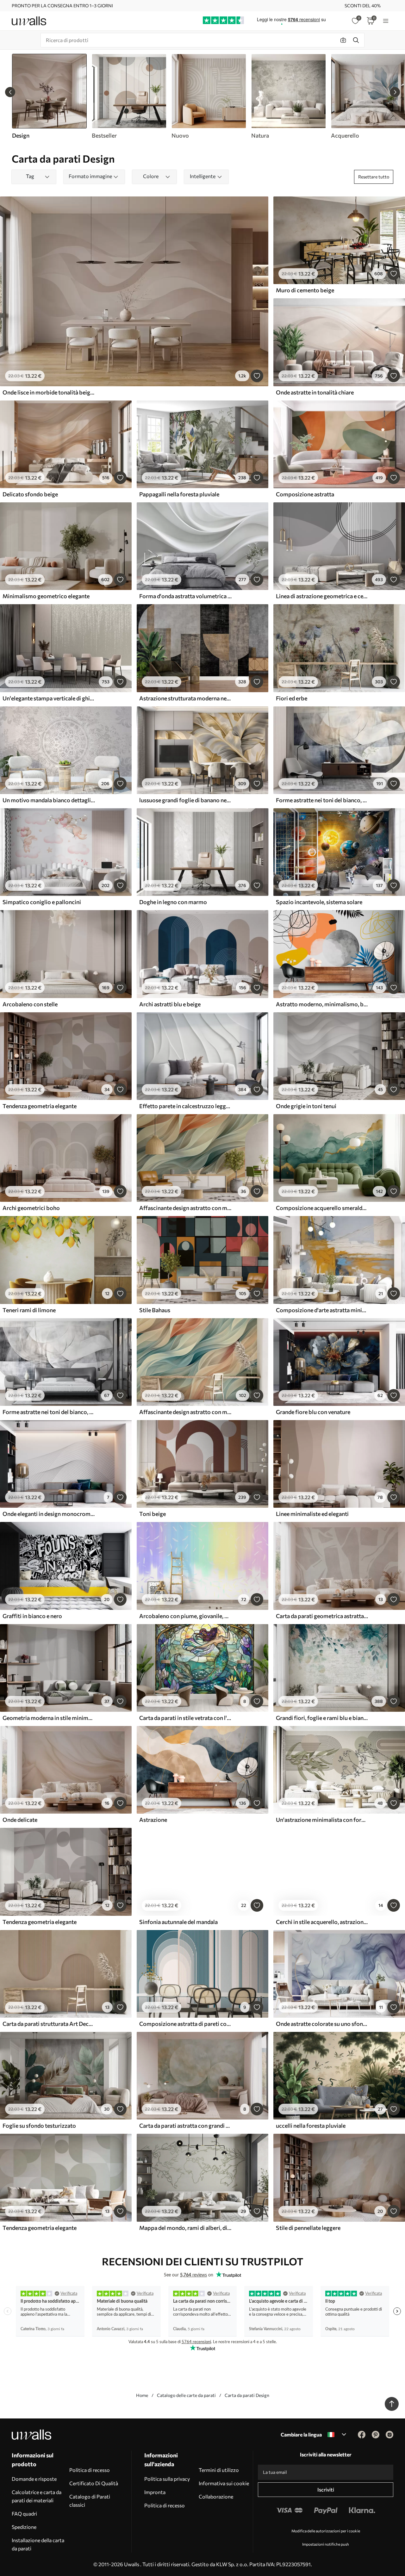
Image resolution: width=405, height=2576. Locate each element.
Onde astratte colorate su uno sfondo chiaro (322, 2024)
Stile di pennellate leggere (308, 2228)
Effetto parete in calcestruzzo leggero (185, 1106)
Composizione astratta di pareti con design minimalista (185, 2024)
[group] (129, 96)
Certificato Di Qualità (94, 2483)
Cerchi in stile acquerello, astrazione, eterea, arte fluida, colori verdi (322, 1922)
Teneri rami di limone (29, 1310)
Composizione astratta (305, 494)
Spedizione (24, 2527)
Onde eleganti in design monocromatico (49, 1514)
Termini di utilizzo (219, 2470)
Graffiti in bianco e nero (32, 1616)
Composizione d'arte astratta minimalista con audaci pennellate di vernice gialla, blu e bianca (322, 1310)
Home (142, 2395)
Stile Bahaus (155, 1310)
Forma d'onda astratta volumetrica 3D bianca (185, 596)
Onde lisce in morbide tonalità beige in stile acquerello (49, 392)
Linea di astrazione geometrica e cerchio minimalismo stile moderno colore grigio (322, 596)
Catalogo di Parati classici (90, 2501)
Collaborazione (216, 2496)
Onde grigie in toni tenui (306, 1106)
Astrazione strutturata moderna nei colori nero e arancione (185, 698)
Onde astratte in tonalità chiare (315, 392)
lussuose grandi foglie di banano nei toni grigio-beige (185, 800)
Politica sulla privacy (167, 2479)
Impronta (155, 2492)
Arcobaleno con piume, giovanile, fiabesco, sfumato (185, 1616)
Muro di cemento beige (305, 290)
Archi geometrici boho (31, 1208)
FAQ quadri (24, 2514)
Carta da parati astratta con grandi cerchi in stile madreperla (185, 2126)
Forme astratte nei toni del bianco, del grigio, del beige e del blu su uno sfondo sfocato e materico (322, 800)
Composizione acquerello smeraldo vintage (322, 1208)
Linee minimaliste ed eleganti (312, 1514)
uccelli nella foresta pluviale (311, 2126)
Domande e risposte (34, 2479)
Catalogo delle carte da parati (186, 2395)
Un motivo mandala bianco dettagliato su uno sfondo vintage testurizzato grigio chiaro (49, 800)
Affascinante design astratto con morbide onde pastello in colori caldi (185, 1208)
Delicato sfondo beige (30, 494)
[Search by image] (343, 40)
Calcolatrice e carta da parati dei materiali (37, 2496)
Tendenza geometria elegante (40, 1106)
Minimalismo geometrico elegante (46, 596)
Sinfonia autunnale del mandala (178, 1922)
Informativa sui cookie (224, 2483)
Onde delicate (20, 1820)
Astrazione (153, 1820)
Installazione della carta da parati (38, 2544)
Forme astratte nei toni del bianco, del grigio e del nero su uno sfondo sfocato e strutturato (49, 1412)
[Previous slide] (10, 92)
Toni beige (153, 1514)
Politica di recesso (90, 2470)
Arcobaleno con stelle (30, 1004)
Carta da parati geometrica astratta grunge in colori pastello (322, 1616)
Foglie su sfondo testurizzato (39, 2126)
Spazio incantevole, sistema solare (319, 902)
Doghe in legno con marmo (173, 902)
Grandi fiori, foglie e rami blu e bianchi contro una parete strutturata (322, 1718)
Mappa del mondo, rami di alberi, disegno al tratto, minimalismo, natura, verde (185, 2228)
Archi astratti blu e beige (170, 1004)
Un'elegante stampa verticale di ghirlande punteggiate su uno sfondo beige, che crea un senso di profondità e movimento (49, 698)
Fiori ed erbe (292, 698)
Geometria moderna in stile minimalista (49, 1718)
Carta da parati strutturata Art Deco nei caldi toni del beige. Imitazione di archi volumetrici (49, 2024)
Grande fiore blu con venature (313, 1412)
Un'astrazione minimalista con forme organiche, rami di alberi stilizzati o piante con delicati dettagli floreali (322, 1820)
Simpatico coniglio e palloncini (42, 902)
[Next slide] (395, 92)
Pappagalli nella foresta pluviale (179, 494)
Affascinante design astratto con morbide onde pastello (185, 1412)
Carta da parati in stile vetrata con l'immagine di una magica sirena (185, 1718)
